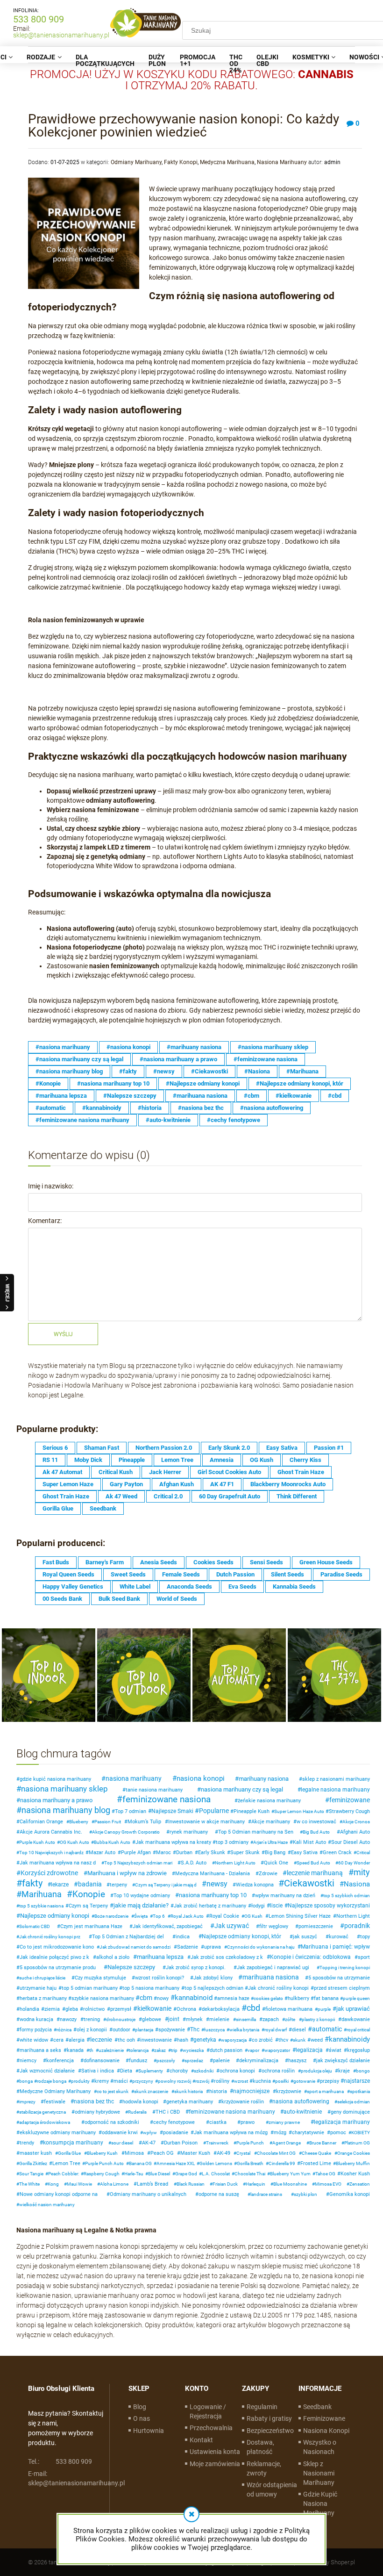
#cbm (252, 1096)
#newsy (164, 1071)
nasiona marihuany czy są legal (242, 1789)
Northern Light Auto (235, 1863)
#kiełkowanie (294, 1096)
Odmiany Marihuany (136, 162)
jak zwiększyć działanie (343, 2061)
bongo (363, 2071)
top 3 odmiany (232, 1842)
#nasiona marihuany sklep (273, 1047)
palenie (221, 2061)
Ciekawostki (309, 1883)
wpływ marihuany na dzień (285, 1896)
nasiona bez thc (94, 2101)
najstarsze (357, 2081)
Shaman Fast (102, 1448)
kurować (339, 1937)
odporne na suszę (219, 2194)
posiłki (282, 2081)
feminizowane (350, 1800)
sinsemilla (246, 2019)
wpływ (150, 2133)
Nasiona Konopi (326, 2431)
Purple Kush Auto (37, 1842)
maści (121, 2081)
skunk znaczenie (151, 2091)
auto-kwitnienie (303, 2112)
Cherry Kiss (305, 1460)
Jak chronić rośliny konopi (278, 1988)
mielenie (219, 2019)
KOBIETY (361, 2133)
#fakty (128, 1071)
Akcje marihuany (271, 1822)
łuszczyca (214, 2030)
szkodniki (204, 2071)
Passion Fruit (108, 1822)
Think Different (297, 1496)
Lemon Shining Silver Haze (300, 1916)
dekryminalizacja (259, 2061)
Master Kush (195, 2153)
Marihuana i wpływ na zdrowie (127, 1873)
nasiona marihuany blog (66, 1810)
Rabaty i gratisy (269, 2418)
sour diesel (122, 2143)
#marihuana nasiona (200, 1096)
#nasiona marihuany (63, 1047)
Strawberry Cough (349, 1811)
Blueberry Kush (102, 2153)
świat (335, 2050)
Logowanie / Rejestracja (208, 2411)
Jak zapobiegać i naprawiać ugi (273, 1968)
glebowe (152, 2019)
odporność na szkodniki (112, 2122)
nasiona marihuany (134, 1778)
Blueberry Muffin (353, 2163)
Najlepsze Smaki (172, 1811)
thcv (283, 2040)
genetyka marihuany (190, 2102)
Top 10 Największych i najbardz (51, 1853)
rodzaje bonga (52, 2081)
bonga (26, 2081)
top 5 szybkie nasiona (41, 1906)
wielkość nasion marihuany (47, 2205)
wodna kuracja (36, 2019)
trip (174, 2050)
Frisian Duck (225, 2184)
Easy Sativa (282, 1448)
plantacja (144, 2030)
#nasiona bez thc (201, 1108)
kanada (75, 2050)
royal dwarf (276, 2030)
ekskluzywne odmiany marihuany (58, 2133)
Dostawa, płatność (260, 2447)
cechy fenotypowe (174, 2122)
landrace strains (266, 2194)
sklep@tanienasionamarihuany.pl (61, 35)
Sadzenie (188, 1947)
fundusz (138, 2061)
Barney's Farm (105, 1562)
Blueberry (79, 1822)
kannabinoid (194, 1998)
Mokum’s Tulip (144, 1822)
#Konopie (48, 1083)
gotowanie (304, 2081)
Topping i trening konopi (345, 1968)
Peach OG (162, 2153)
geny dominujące (350, 2112)
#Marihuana (302, 1071)
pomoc (338, 2133)
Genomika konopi (350, 2194)
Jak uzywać (232, 1926)
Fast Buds (56, 1562)
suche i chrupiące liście (42, 1978)
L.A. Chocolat (216, 2174)
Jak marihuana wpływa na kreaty (173, 1842)
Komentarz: (45, 1221)
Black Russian (191, 2184)
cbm (146, 1998)
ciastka (218, 2122)
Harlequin (255, 2184)
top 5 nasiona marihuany (151, 1988)
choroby (179, 2071)
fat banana (326, 1998)
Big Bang (275, 1853)
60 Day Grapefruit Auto (230, 1496)
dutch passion (226, 2050)
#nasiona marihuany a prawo (178, 1059)
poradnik (357, 1926)
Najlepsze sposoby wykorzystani (329, 1906)
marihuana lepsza (160, 1957)
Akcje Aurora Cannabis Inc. (51, 1832)
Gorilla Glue (58, 1508)
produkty (80, 2081)
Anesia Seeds (159, 1562)
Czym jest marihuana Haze (91, 1926)
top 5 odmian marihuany (90, 1988)
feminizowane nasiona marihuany (232, 2112)
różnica (64, 2030)
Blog (140, 2407)
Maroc (163, 1853)
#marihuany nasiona (194, 1047)
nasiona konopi (201, 1778)
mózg (280, 2133)
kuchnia (262, 2081)
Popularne (214, 1811)
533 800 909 (39, 19)
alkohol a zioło (113, 1957)
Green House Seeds (326, 1562)
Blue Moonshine (290, 2184)
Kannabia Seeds (294, 1587)
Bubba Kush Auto (112, 1842)
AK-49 (223, 2153)
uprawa (213, 1947)
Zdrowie (268, 1874)
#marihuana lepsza (61, 1096)
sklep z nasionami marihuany (336, 1779)
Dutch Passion (235, 1574)
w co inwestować (316, 1822)
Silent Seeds (287, 1574)
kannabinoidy (349, 2039)
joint (174, 2019)
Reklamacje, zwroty (264, 2468)
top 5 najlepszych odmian (214, 1988)
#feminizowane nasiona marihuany (82, 1120)
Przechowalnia (211, 2428)
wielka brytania (244, 2030)
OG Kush (262, 1460)
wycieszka (193, 2050)
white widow (34, 2040)
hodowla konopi (140, 2102)
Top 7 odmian (131, 1811)
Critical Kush (116, 1472)
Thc (195, 2029)
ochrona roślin (278, 2071)
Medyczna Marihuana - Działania (213, 1874)
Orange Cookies (354, 2153)
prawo (248, 2122)
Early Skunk (212, 1853)
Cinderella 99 (282, 2163)
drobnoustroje (121, 2019)
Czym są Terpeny (88, 1906)
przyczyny (143, 2081)
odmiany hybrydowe (97, 2112)
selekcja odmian (354, 2102)
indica (183, 1937)
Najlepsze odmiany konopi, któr (241, 1936)
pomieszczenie (316, 1926)
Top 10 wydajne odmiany (142, 1896)
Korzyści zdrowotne (49, 1873)
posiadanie (176, 2133)
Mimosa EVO (328, 2184)
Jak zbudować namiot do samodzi (135, 1947)
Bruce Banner (323, 2143)
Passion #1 (329, 1448)
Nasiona (357, 1884)
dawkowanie (356, 2019)
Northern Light (353, 1916)
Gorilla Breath (250, 2163)
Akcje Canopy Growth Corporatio (126, 1832)
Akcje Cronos (356, 1822)
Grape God (186, 2174)
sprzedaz (194, 2061)
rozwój (202, 2081)
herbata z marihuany (43, 1998)
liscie (276, 1906)
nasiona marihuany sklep (64, 1789)
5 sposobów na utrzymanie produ (58, 1968)
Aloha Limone (114, 2184)
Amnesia (222, 1460)
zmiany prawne (284, 2122)
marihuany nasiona (264, 1779)
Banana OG (140, 2163)
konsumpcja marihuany (73, 2143)
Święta (141, 1916)
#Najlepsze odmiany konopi (203, 1083)
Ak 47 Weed (121, 1496)
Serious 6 (55, 1448)
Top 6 (159, 1916)
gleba (72, 2009)
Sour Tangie (31, 2174)
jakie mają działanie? (141, 1905)
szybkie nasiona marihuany (103, 1998)
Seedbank (103, 1508)
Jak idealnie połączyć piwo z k (54, 1957)
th (91, 2050)
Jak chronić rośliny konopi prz (50, 1937)
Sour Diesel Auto (351, 1842)
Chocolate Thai (250, 2174)
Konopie (89, 1894)
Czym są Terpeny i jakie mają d (166, 1885)
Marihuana (42, 1894)
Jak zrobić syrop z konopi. (196, 1968)
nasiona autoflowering (301, 2101)
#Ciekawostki (209, 1071)
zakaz (160, 2050)
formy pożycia (36, 2030)
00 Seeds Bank (62, 1599)
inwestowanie (156, 2040)
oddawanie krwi (120, 2133)
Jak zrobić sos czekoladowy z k (227, 1957)
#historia (150, 1108)
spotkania (360, 2091)
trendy (27, 2143)
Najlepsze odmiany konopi (55, 1916)
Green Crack (337, 1853)
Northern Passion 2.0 (164, 1448)
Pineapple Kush (252, 1811)
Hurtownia (149, 2431)
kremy (102, 2081)
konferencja (60, 2061)
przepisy (330, 2081)
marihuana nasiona (271, 1977)
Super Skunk (245, 1853)
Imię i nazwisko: (51, 1186)
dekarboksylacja (221, 2009)
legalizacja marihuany (342, 2122)
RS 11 (50, 1460)
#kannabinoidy (102, 1108)
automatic (327, 2029)
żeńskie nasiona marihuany (269, 1801)
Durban (184, 1853)
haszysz (297, 2061)
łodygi (258, 1906)
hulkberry (298, 1998)
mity (362, 1872)
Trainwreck (217, 2143)
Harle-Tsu (134, 2174)
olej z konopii (92, 2030)
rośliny (222, 2081)
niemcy (28, 2061)
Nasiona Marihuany (282, 162)
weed (317, 2040)
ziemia (52, 2009)
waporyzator (277, 2050)
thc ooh (126, 2040)
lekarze (60, 1885)
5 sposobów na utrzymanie (339, 1978)
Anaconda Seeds (189, 1587)
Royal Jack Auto (187, 1916)
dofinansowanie (102, 2061)
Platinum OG (357, 2143)
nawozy (68, 2019)
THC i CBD (168, 2112)
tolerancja (139, 2050)
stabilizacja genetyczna (43, 2112)
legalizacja (309, 2050)
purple (324, 2009)
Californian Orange (41, 1822)
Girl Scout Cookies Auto (229, 1472)
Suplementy (151, 2071)
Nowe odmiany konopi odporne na (59, 2194)
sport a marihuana (325, 2091)
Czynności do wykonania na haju (261, 1947)
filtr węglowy (274, 1926)
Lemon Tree (177, 1460)
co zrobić (262, 2040)
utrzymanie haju (38, 1988)
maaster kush (36, 2153)
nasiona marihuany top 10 (213, 1895)
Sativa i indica (98, 2071)
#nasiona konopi (128, 1047)
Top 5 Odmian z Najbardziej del (128, 1937)
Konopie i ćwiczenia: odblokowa (310, 1957)
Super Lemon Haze (68, 1484)
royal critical (358, 2030)
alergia (77, 2040)
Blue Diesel (159, 2174)
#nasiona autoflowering (272, 1108)
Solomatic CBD (35, 1926)
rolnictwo (94, 2009)
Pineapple (132, 1460)
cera (58, 2040)
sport (364, 1957)
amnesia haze (233, 1998)
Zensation (360, 2184)
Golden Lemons (216, 2163)
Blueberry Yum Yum (290, 2174)
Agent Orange (287, 2143)
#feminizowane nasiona (266, 1059)
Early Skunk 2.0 (229, 1448)
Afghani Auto (355, 1832)
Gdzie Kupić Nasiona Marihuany (320, 2504)
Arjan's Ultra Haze (270, 1842)
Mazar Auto (102, 1853)
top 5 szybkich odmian (347, 1896)
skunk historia (188, 2091)
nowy (163, 1998)
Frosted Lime (316, 2163)
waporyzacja (234, 2040)
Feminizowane (324, 2418)
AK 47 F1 (222, 1484)
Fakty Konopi (181, 162)
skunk (299, 2040)
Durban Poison (181, 2143)
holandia (29, 2009)
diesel (299, 2030)
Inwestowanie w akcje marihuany (206, 1822)
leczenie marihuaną (315, 1873)
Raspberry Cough (102, 2174)
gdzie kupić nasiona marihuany (55, 1779)
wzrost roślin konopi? (160, 1978)
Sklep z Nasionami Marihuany (319, 2473)
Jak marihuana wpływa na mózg (231, 2133)
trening (92, 2019)
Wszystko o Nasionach (320, 2447)
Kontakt (201, 2440)
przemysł (121, 2009)
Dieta (126, 2071)
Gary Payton (126, 1484)
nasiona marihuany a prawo (56, 1800)
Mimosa (134, 2153)
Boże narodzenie (111, 1916)
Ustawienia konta (215, 2452)
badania (90, 1884)
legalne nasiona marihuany (335, 1790)
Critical (363, 1853)
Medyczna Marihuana (227, 162)
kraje (344, 2071)
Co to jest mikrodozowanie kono (57, 1947)
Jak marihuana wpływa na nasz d (58, 1863)
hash (183, 2040)
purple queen (356, 1998)
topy (365, 1937)
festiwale (55, 2102)
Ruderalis (137, 2112)
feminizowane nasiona (167, 1799)
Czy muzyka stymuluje (100, 1978)
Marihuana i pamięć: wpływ (335, 1947)
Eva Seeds (242, 1587)
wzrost (241, 2081)
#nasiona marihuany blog (69, 1071)
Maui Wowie (79, 2184)
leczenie (101, 2040)
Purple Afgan (136, 1853)
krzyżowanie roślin (243, 2102)
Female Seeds (181, 1574)
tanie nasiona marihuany (154, 1790)
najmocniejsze (251, 2091)
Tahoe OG (325, 2174)
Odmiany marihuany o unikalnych (148, 2194)
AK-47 (149, 2143)
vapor (253, 2050)
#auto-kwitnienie (168, 1120)
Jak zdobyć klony (213, 1978)
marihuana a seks (40, 2050)
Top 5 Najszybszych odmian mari (138, 1863)
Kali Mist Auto (309, 1842)
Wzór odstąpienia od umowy (272, 2490)
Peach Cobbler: (64, 2174)
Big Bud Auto (316, 1832)
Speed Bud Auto (313, 1863)
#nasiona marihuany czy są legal (79, 1059)
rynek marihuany (189, 1832)
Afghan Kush (177, 1484)
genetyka (205, 2040)
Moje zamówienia (215, 2464)
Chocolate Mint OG (276, 2153)
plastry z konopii (318, 2019)
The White (29, 2184)
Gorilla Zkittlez (33, 2163)
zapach (271, 2019)
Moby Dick (88, 1460)
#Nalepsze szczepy (130, 1096)
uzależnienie (111, 2050)
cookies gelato (268, 1998)
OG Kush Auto (74, 1842)
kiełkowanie (154, 2008)
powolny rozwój (174, 2081)
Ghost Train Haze (301, 1472)
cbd (253, 2008)
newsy (217, 1884)
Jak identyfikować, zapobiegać (168, 1926)
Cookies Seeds (213, 1562)
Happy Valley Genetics (73, 1587)
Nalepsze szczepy (131, 1967)
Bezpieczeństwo (270, 2431)
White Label (135, 1587)
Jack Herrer (165, 1472)
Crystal (243, 2153)
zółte (290, 2019)
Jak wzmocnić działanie (47, 2071)
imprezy (27, 2102)
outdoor (121, 2030)
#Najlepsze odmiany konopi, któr (300, 1083)
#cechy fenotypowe (234, 1120)
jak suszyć (305, 1937)
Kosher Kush (355, 2174)
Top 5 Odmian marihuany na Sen (256, 1832)
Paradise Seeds (341, 1574)
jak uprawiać (353, 2009)
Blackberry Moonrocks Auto (288, 1484)
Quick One (276, 1863)
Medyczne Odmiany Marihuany (55, 2091)
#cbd (335, 1096)
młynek (194, 2019)
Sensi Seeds (266, 1562)
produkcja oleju (316, 2071)
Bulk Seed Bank (119, 1599)
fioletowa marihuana (289, 2009)
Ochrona (186, 2009)
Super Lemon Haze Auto (299, 1811)
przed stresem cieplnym (342, 1988)
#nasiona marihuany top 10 (113, 1083)
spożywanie (172, 2030)
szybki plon (305, 2194)
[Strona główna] (146, 23)
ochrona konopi (237, 2071)
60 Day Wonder (354, 1863)
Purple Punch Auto (104, 2163)
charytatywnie (308, 2133)
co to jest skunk (113, 2091)
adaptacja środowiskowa (45, 2122)
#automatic (51, 1108)
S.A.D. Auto (194, 1863)
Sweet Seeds (128, 1574)
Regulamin (262, 2407)
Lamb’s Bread (152, 2184)
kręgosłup (358, 2050)
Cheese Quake (316, 2153)
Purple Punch (250, 2143)
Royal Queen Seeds (68, 1574)
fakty (32, 1883)
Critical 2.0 (168, 1496)
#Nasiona (257, 1071)
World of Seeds (177, 1599)
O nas (142, 2418)
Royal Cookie (224, 1916)
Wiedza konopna (255, 1885)
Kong (53, 2184)
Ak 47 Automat (62, 1472)
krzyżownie (289, 2091)
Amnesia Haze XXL (176, 2163)
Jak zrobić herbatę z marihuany (210, 1906)
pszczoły (166, 2061)
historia (218, 2091)
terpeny (118, 1885)
